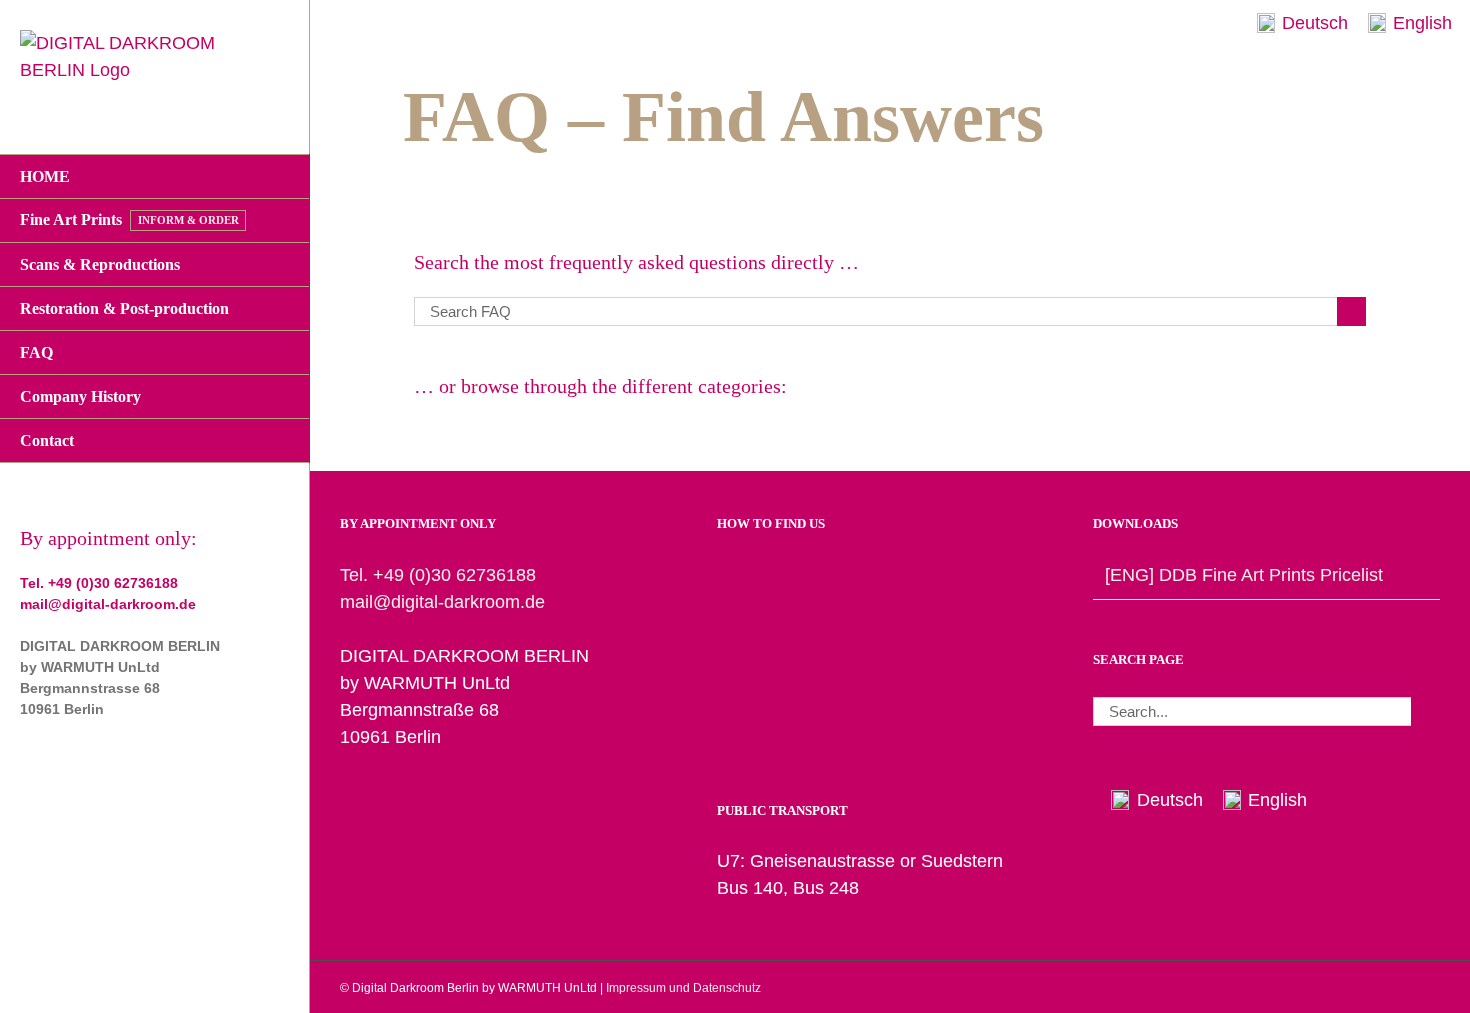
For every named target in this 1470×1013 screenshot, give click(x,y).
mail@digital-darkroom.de (108, 604)
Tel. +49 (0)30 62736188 (99, 583)
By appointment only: (108, 538)
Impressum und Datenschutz (683, 988)
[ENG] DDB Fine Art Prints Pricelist (1244, 575)
